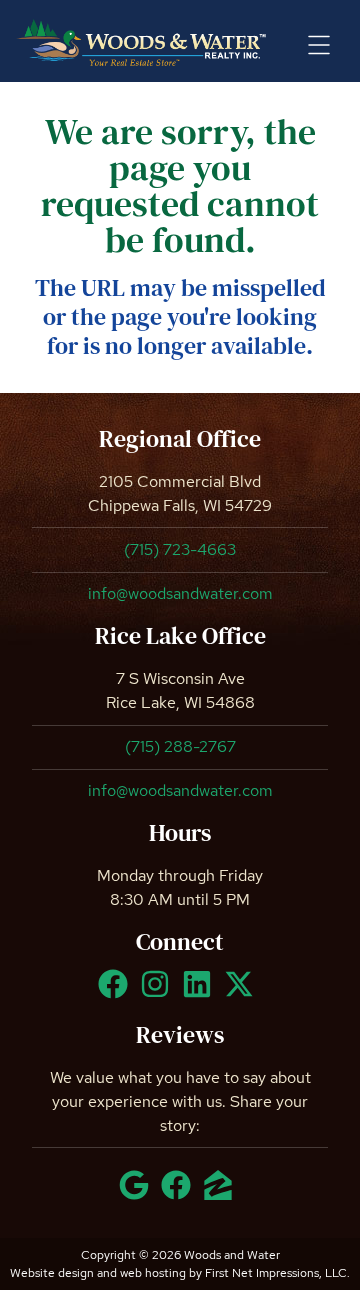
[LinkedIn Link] (201, 993)
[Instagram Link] (159, 993)
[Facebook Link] (117, 993)
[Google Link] (138, 1194)
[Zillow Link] (222, 1194)
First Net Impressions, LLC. (277, 1273)
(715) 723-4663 (180, 549)
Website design (52, 1273)
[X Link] (243, 993)
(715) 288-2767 (180, 746)
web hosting (153, 1273)
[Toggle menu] (319, 45)
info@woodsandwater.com (180, 593)
